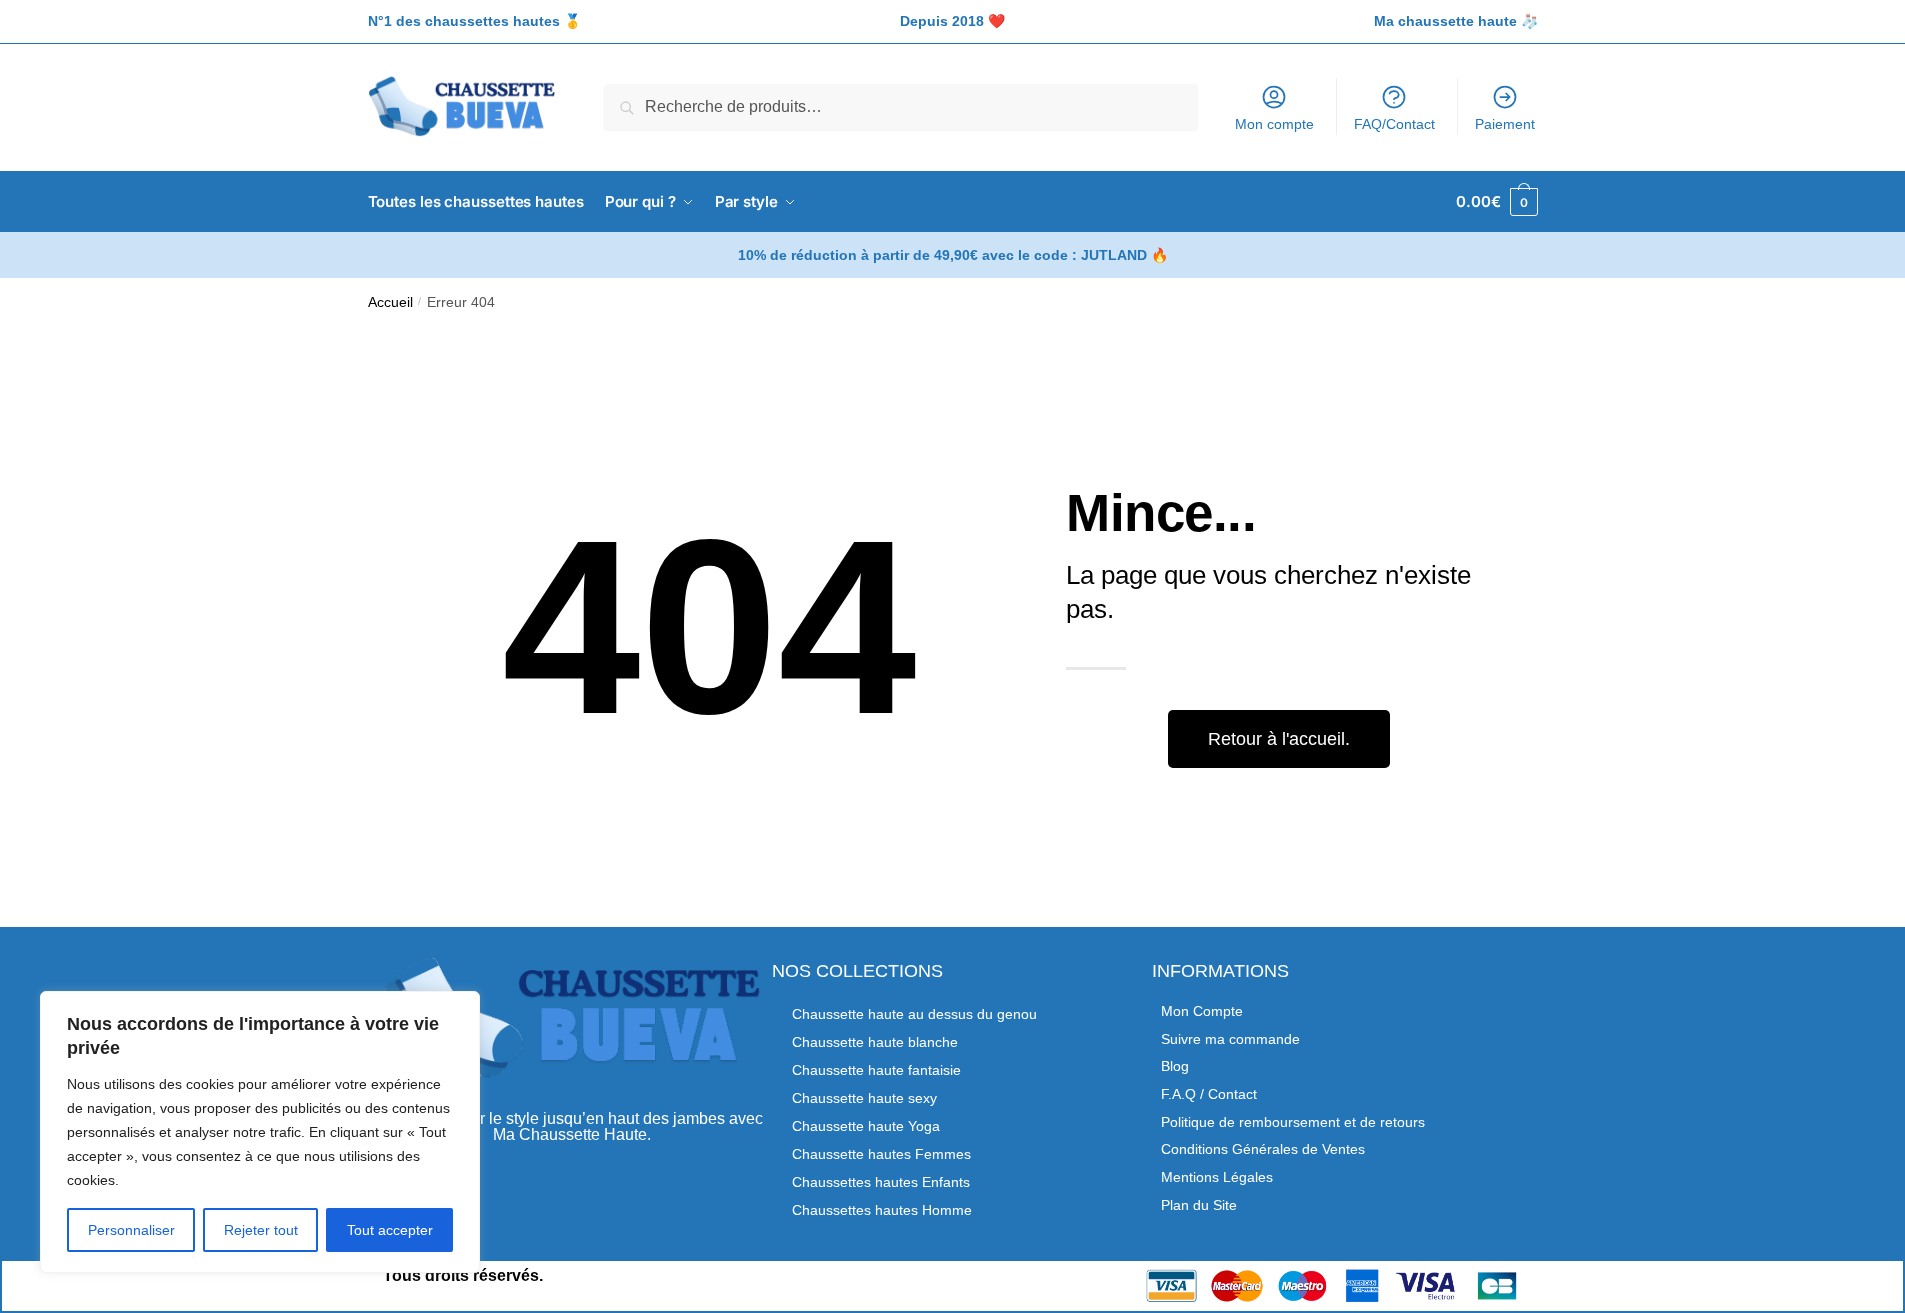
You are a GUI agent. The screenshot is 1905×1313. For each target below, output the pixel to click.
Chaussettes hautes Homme (882, 1210)
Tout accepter (390, 1230)
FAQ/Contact (1394, 124)
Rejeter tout (261, 1230)
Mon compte (1274, 124)
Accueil (390, 302)
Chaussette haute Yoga (866, 1126)
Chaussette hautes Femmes (881, 1154)
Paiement (1505, 124)
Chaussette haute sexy (864, 1098)
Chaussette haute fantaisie (876, 1070)
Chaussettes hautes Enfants (881, 1182)
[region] (260, 1132)
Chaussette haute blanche (875, 1042)
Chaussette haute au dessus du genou (914, 1014)
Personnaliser (131, 1230)
